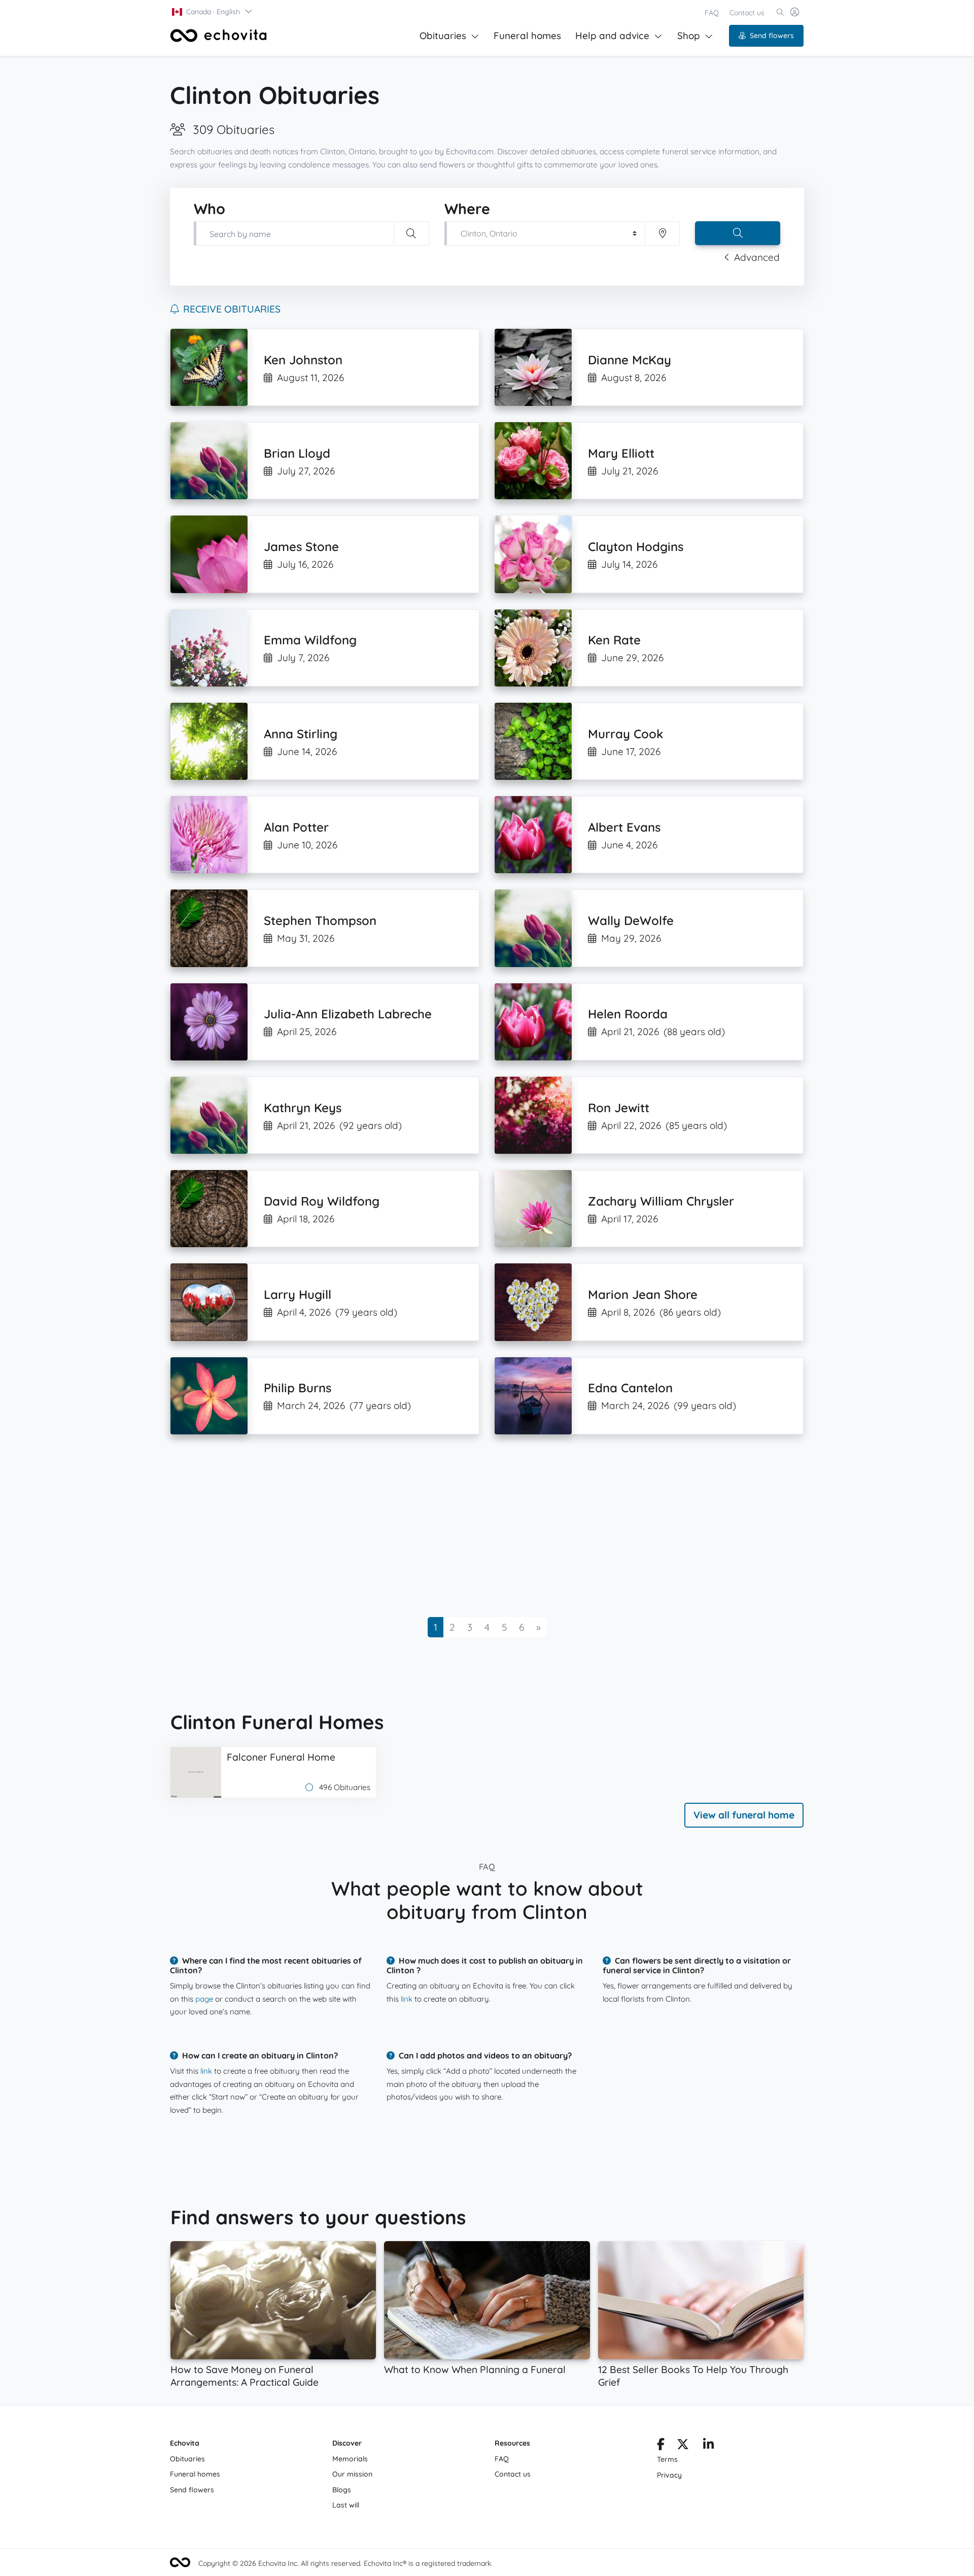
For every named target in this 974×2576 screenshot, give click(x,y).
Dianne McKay (630, 360)
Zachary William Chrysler (661, 1201)
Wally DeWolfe (631, 920)
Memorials (350, 2459)
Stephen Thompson (320, 920)
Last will (346, 2505)
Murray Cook (625, 734)
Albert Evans (624, 827)
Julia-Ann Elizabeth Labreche (348, 1014)
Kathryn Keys (303, 1108)
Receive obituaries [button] (232, 309)
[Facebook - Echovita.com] (661, 2446)
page (204, 1999)
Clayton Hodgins (636, 546)
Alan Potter (296, 827)
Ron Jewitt (619, 1108)
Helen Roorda (628, 1014)
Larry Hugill (298, 1294)
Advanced (757, 257)
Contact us (747, 13)
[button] (213, 12)
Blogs (342, 2490)
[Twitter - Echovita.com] (683, 2446)
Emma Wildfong (310, 640)
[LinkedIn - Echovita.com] (708, 2446)
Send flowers (772, 36)
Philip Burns (298, 1388)
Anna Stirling (301, 734)
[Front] (219, 36)
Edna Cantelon (630, 1388)
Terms (667, 2459)
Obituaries (443, 36)
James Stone (301, 546)
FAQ (712, 13)
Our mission (352, 2474)
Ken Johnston (303, 360)
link (407, 1999)
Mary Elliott (621, 453)
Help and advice (612, 36)
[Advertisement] (475, 1526)
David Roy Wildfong (322, 1201)
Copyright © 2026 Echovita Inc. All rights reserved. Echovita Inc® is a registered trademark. (345, 2563)
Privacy (669, 2475)
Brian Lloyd (297, 453)
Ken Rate (614, 640)
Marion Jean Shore (643, 1294)
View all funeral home (744, 1815)
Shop (689, 36)
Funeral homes (527, 36)
